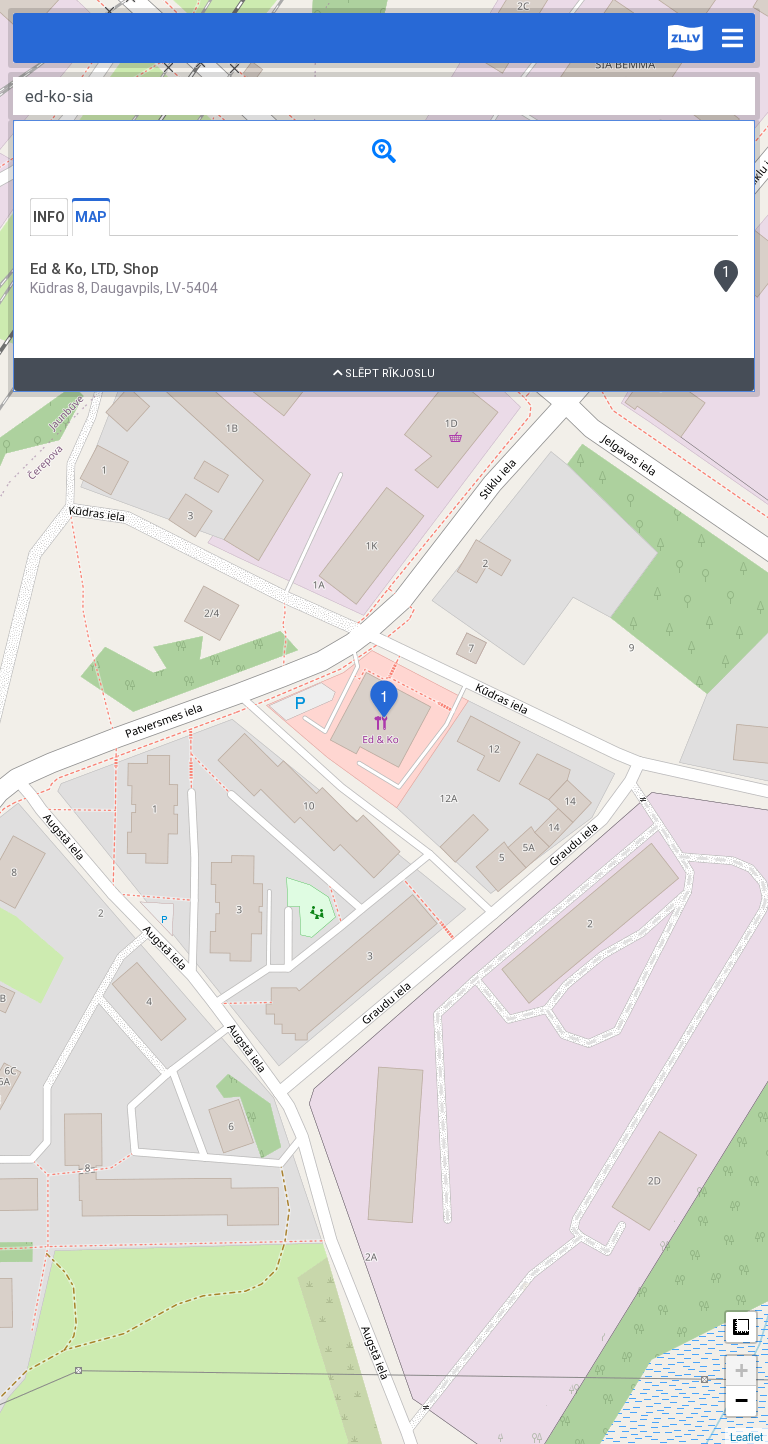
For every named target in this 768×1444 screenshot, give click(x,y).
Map (91, 217)
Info (49, 217)
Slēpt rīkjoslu (388, 373)
